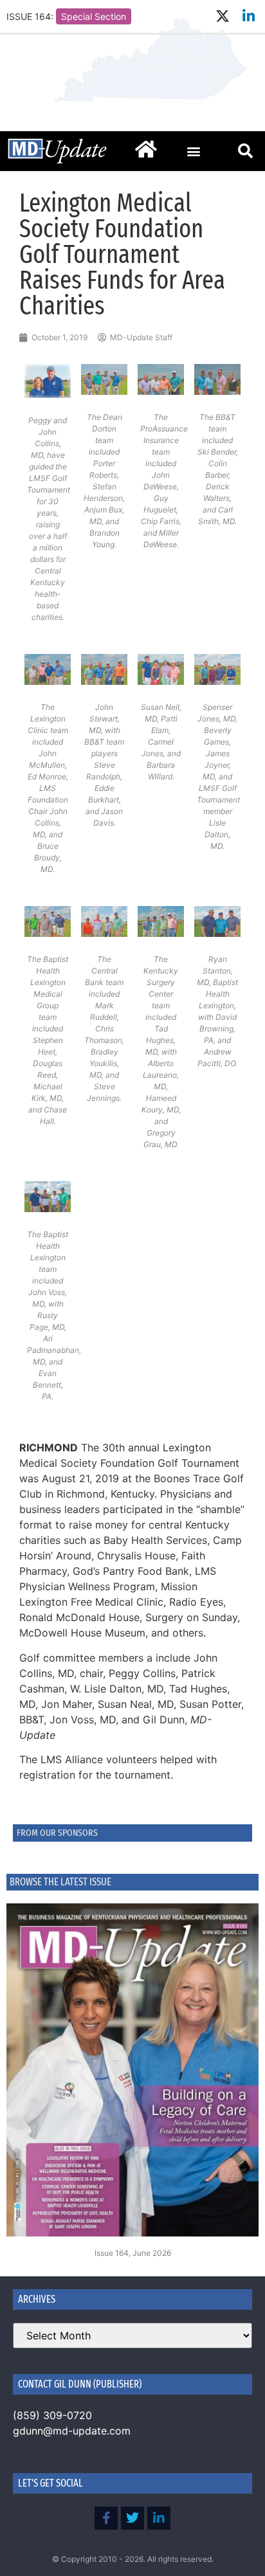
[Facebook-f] (106, 2518)
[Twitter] (132, 2518)
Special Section (94, 16)
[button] (194, 151)
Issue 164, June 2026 (133, 2253)
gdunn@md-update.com (72, 2431)
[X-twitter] (222, 16)
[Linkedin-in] (249, 16)
